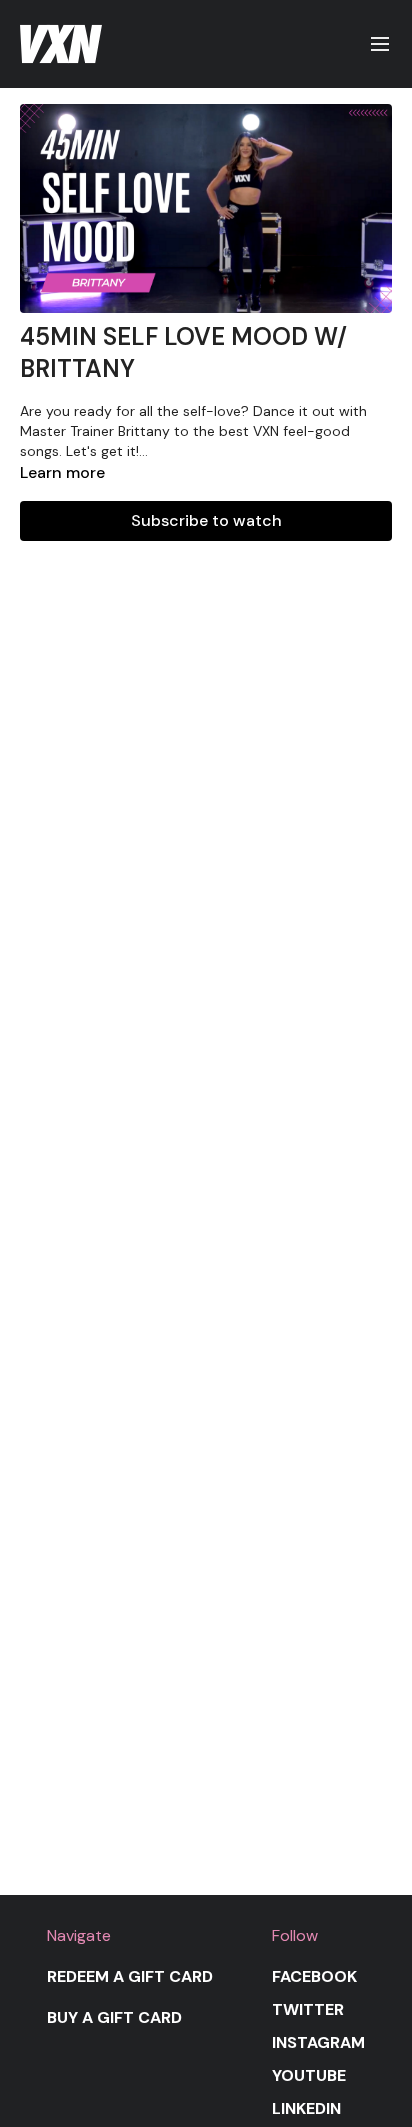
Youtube (309, 2075)
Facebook (314, 1976)
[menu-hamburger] (380, 44)
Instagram (318, 2042)
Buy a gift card (114, 2017)
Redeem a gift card (130, 1976)
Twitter (308, 2009)
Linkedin (306, 2108)
